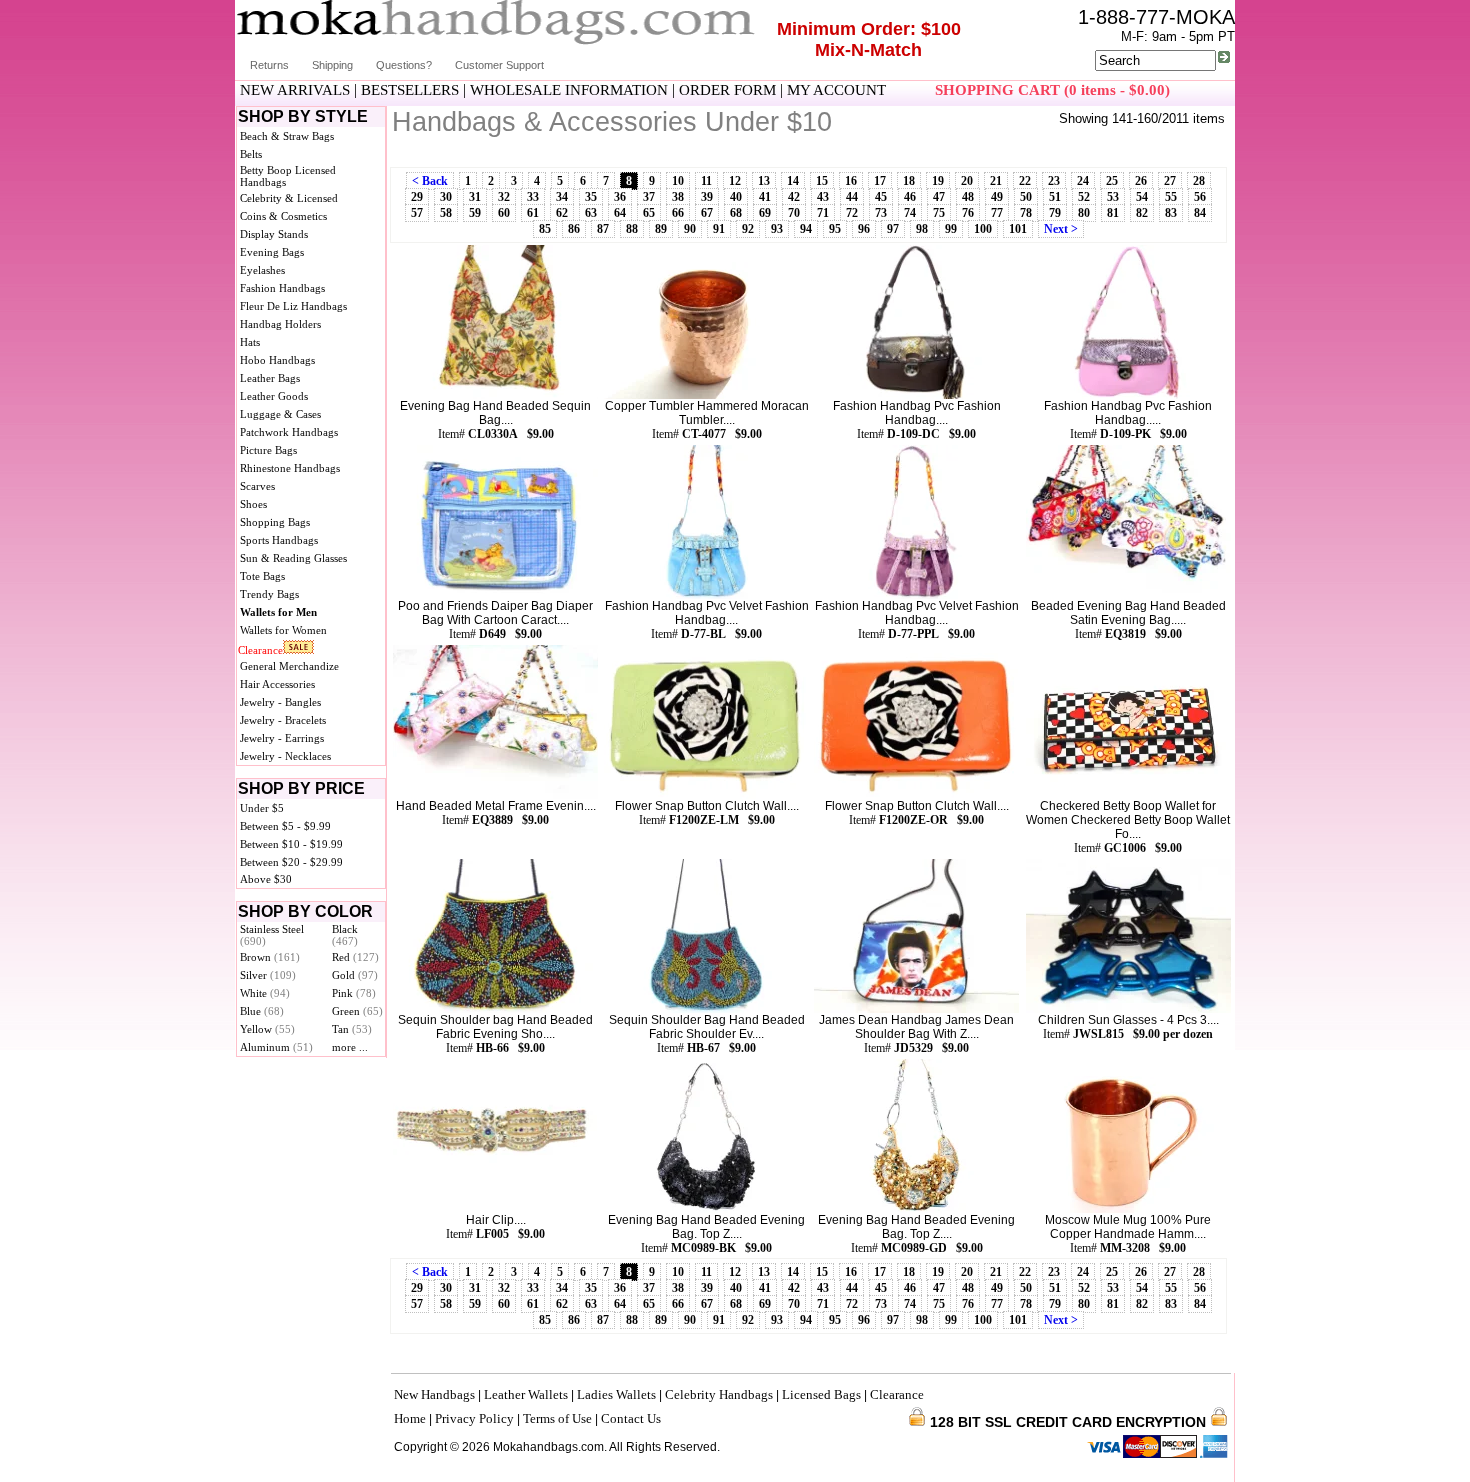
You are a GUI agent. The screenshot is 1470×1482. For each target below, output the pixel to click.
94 (806, 229)
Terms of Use (557, 1418)
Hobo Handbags (277, 360)
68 (736, 213)
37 (649, 197)
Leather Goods (274, 396)
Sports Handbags (279, 540)
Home (410, 1418)
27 (1170, 181)
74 (910, 213)
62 (562, 213)
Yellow (267, 1029)
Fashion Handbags (282, 288)
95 (835, 229)
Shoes (253, 504)
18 (909, 181)
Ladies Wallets (616, 1394)
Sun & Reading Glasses (293, 558)
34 (562, 197)
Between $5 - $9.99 (285, 826)
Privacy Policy (474, 1418)
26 (1141, 181)
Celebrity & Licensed (289, 198)
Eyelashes (262, 270)
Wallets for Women (283, 630)
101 (1018, 229)
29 (417, 197)
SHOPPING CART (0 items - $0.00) (1052, 90)
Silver (268, 975)
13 (764, 181)
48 (968, 197)
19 (938, 181)
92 (748, 229)
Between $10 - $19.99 (291, 844)
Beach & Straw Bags (287, 136)
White (265, 993)
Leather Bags (270, 378)
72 (852, 213)
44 (852, 197)
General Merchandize (289, 666)
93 (777, 229)
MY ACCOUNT (836, 90)
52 (1084, 197)
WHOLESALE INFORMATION (569, 90)
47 (939, 197)
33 (533, 197)
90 (690, 229)
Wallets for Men (278, 612)
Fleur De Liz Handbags (293, 306)
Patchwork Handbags (289, 432)
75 (939, 213)
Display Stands (274, 234)
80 (1084, 213)
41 (765, 197)
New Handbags (434, 1394)
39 (707, 197)
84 (1200, 213)
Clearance (260, 650)
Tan (352, 1029)
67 (707, 213)
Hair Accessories (277, 684)
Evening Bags (272, 252)
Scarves (257, 486)
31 (475, 197)
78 (1026, 213)
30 (446, 197)
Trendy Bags (269, 594)
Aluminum (276, 1047)
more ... (350, 1047)
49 (997, 197)
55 (1171, 197)
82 (1142, 213)
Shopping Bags (275, 522)
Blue (262, 1011)
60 (504, 213)
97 (893, 229)
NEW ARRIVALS (295, 90)
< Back (430, 181)
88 (632, 229)
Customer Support (499, 65)
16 (851, 181)
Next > (1061, 229)
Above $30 (266, 879)
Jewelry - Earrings (282, 738)
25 (1112, 181)
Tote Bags (262, 576)
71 (823, 213)
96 (864, 229)
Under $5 (262, 808)
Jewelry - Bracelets (283, 720)
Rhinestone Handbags (290, 468)
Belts (251, 154)
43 (823, 197)
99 (951, 229)
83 (1171, 213)
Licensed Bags (821, 1394)
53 (1113, 197)
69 (765, 213)
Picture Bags (268, 450)
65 (649, 213)
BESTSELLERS (410, 90)
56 (1200, 197)
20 (967, 181)
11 (706, 181)
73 (881, 213)
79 (1055, 213)
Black (345, 935)
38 (678, 197)
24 (1083, 181)
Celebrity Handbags (719, 1394)
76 (968, 213)
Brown (270, 957)
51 (1055, 197)
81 (1113, 213)
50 (1026, 197)
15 (822, 181)
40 (736, 197)
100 (983, 229)
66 (678, 213)
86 (574, 229)
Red (355, 957)
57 (417, 213)
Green (357, 1011)
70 (794, 213)
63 (591, 213)
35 (591, 197)
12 (735, 181)
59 (475, 213)
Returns (269, 65)
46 (910, 197)
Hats (250, 342)
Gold (355, 975)
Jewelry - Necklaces (285, 756)
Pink (354, 993)
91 (719, 229)
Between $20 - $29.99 (291, 862)
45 (881, 197)
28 (1199, 181)
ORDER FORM (727, 90)
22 (1025, 181)
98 (922, 229)
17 (880, 181)
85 (545, 229)
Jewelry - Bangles (280, 702)
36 (620, 197)
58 (446, 213)
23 (1054, 181)
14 (793, 181)
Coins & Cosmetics (283, 216)
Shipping (332, 65)
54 (1142, 197)
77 (997, 213)
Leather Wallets (526, 1394)
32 (504, 197)
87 (603, 229)
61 (533, 213)
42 (794, 197)
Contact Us (631, 1418)
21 (996, 181)
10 (678, 181)
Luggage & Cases (280, 414)
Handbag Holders (280, 324)
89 (661, 229)
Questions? (404, 65)
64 (620, 213)
